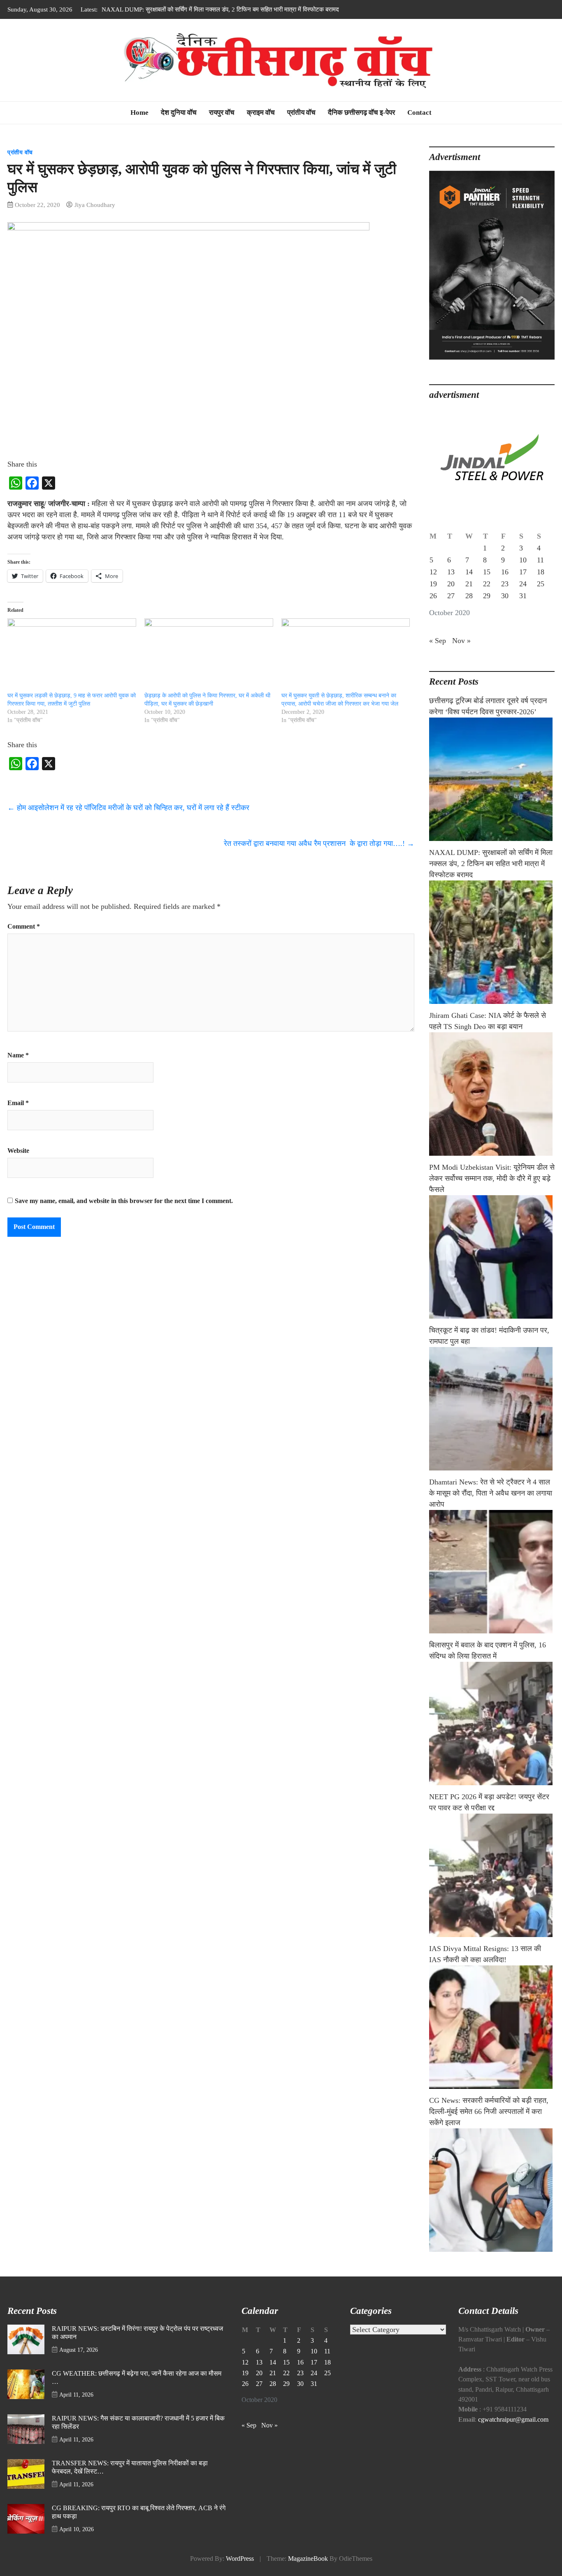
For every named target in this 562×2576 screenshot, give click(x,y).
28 (469, 596)
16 (505, 572)
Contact (419, 113)
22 (487, 584)
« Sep (438, 641)
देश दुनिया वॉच (179, 113)
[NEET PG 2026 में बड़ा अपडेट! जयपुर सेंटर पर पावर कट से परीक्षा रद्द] (492, 1875)
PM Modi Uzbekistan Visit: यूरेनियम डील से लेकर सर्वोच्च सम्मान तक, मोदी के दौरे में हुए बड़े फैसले (492, 1178)
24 (523, 584)
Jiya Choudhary (95, 205)
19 (433, 584)
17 (523, 572)
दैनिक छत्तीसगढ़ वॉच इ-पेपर (361, 113)
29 (487, 596)
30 (505, 596)
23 (505, 584)
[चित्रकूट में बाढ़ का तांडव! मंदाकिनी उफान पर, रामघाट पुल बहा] (492, 1409)
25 (541, 584)
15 (487, 572)
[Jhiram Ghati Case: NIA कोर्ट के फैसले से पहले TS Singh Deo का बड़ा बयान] (492, 1094)
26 (433, 596)
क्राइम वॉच (261, 113)
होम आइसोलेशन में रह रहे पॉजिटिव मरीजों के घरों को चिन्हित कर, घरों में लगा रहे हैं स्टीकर (128, 808)
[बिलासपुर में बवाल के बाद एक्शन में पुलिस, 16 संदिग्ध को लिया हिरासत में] (492, 1724)
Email (18, 1103)
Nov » (461, 641)
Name (18, 1055)
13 (451, 572)
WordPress (240, 2559)
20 (451, 584)
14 (469, 572)
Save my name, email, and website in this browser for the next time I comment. (124, 1201)
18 (541, 572)
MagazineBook (308, 2559)
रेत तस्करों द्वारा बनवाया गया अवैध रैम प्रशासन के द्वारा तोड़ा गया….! (319, 843)
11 (540, 560)
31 (523, 596)
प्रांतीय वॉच (301, 113)
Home (139, 113)
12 (433, 572)
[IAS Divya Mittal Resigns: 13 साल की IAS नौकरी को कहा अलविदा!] (492, 2027)
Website (18, 1151)
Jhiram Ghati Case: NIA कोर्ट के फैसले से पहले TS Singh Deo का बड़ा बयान (190, 9)
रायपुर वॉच (222, 113)
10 (523, 560)
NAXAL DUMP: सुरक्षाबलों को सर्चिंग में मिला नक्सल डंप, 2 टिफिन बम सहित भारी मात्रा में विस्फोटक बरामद (491, 864)
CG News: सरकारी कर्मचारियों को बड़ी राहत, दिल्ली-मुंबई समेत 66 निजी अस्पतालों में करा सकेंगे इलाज (489, 2111)
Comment (24, 927)
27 (451, 596)
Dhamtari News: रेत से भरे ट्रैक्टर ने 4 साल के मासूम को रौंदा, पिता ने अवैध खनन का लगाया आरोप (491, 1493)
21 (469, 584)
